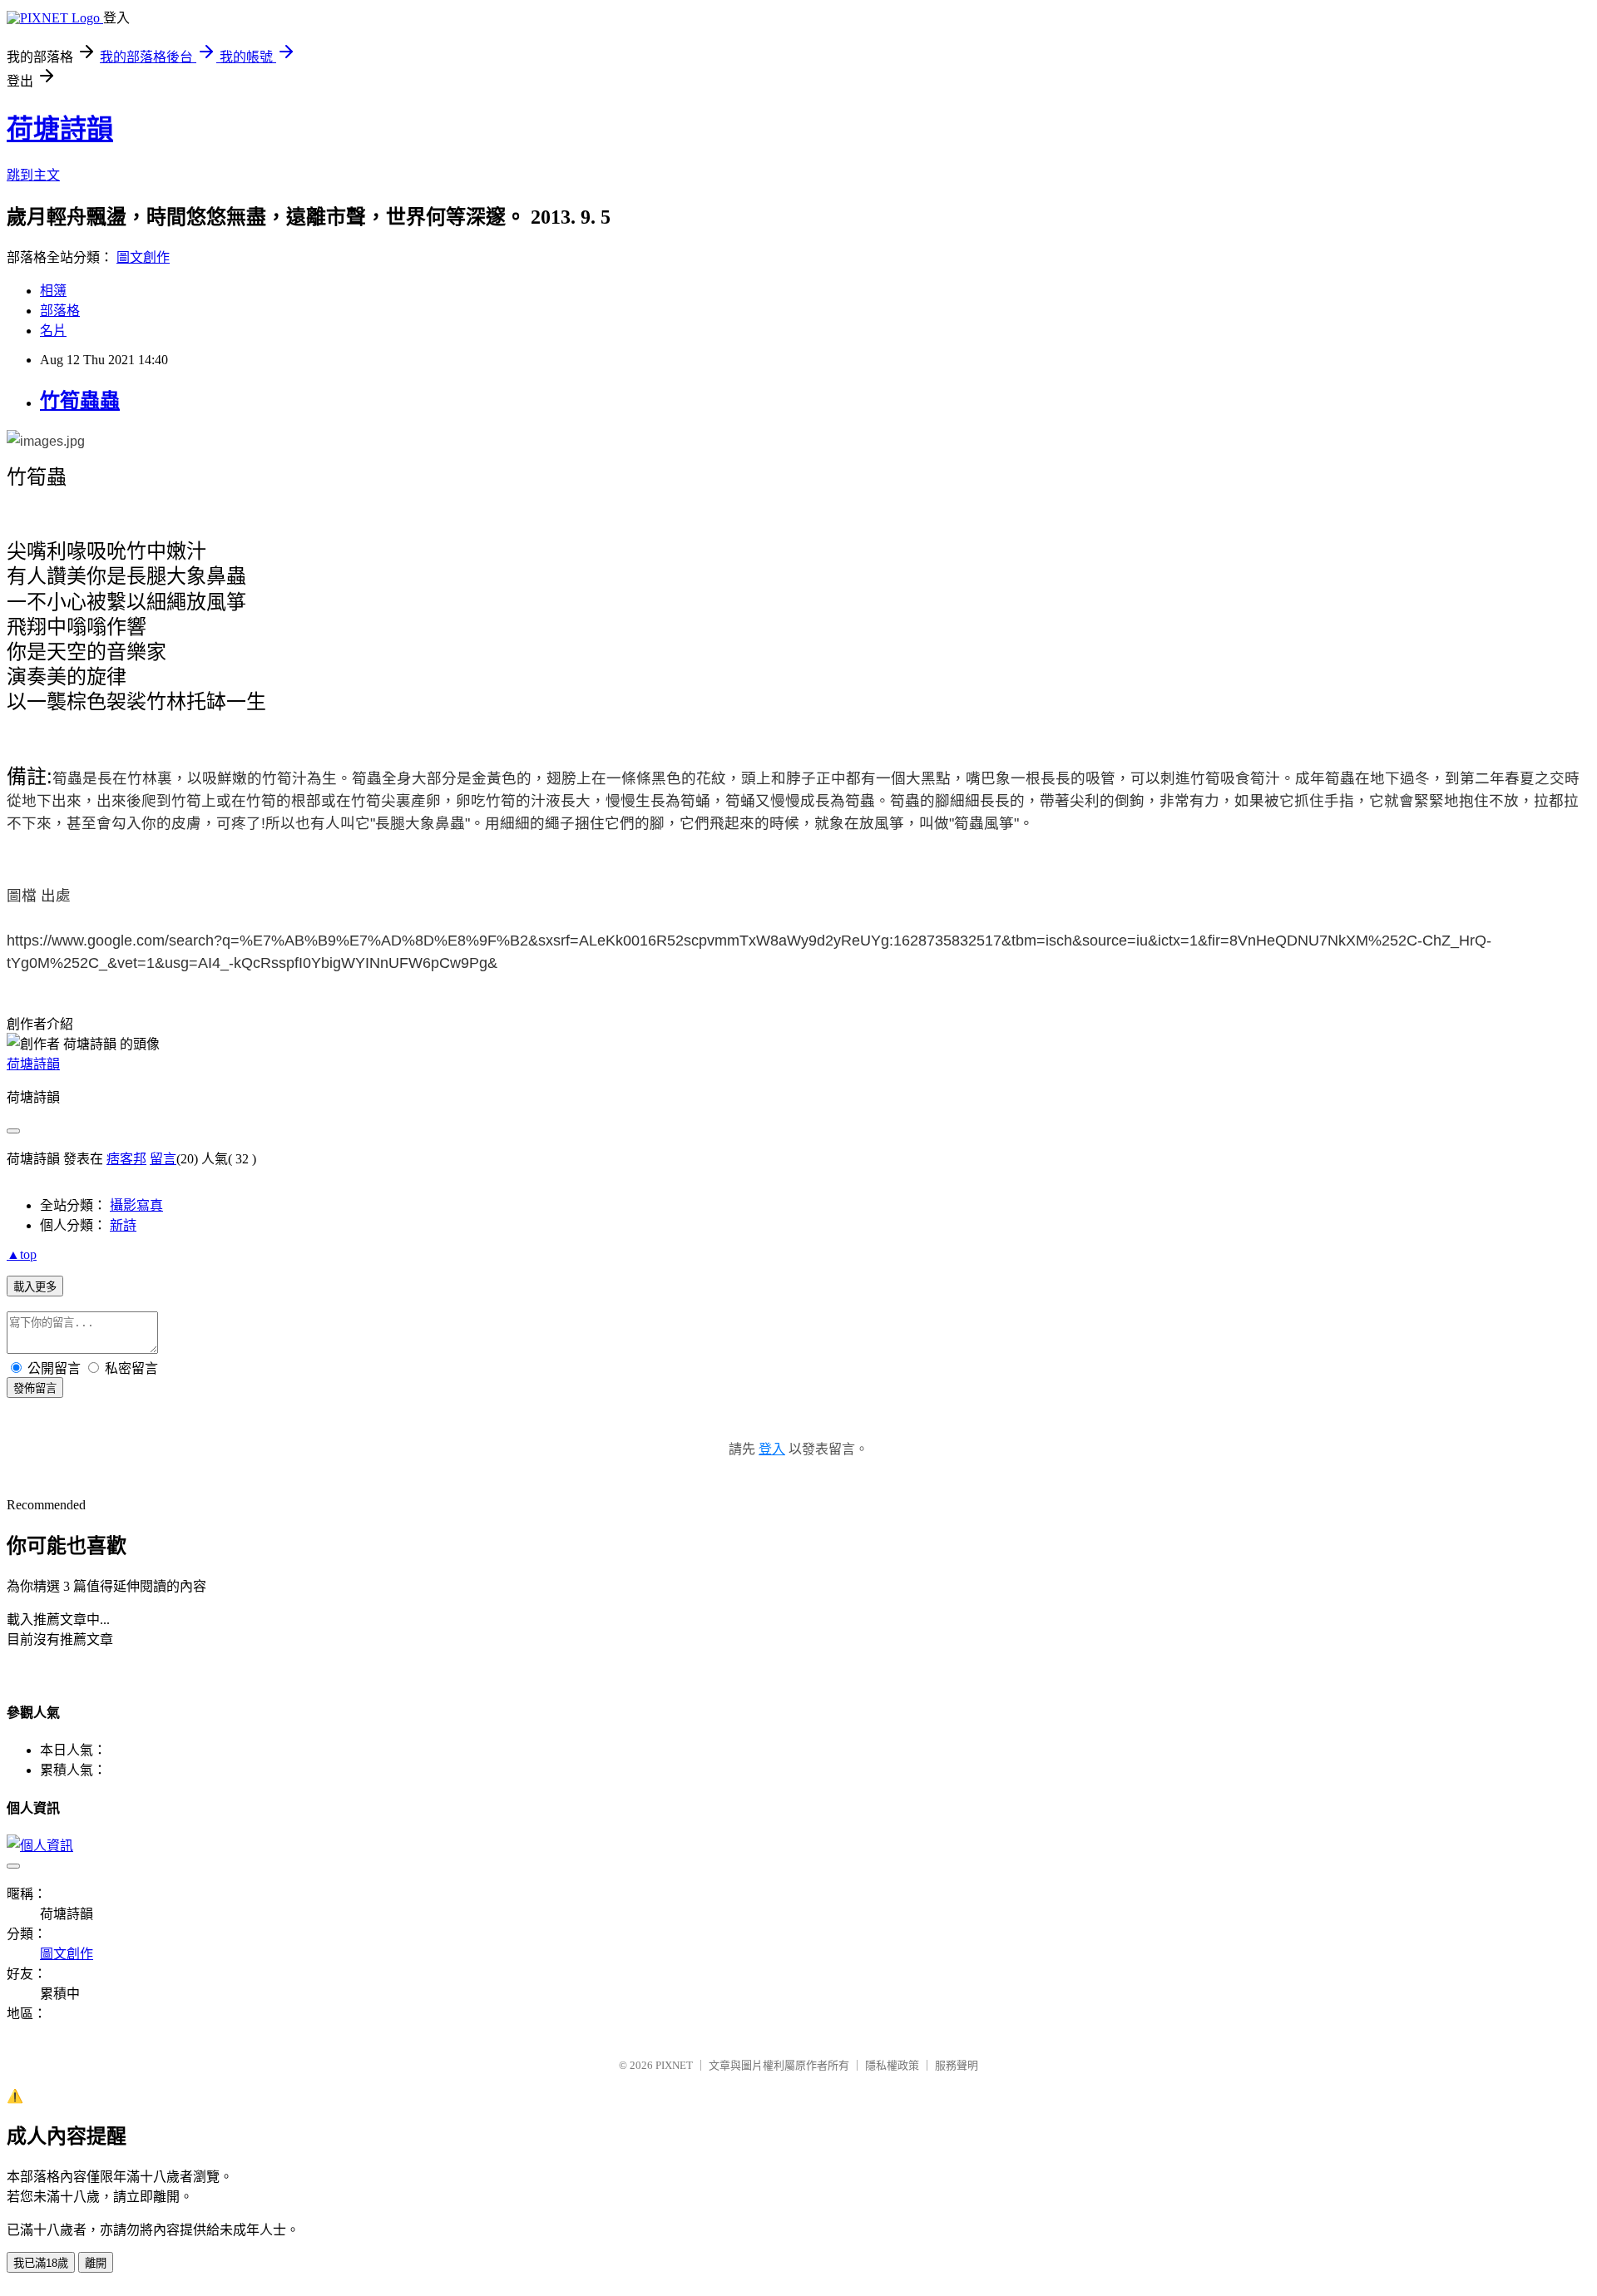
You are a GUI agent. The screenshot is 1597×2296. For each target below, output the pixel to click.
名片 (53, 331)
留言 (163, 1159)
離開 (96, 2263)
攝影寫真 (136, 1205)
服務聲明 (957, 2065)
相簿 (53, 291)
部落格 (60, 311)
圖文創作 (143, 257)
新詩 (123, 1225)
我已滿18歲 (41, 2263)
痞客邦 (126, 1159)
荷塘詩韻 (60, 129)
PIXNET (674, 2065)
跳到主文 (33, 175)
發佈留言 (35, 1388)
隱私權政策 (892, 2065)
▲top (22, 1254)
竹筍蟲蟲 (80, 401)
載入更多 (35, 1287)
